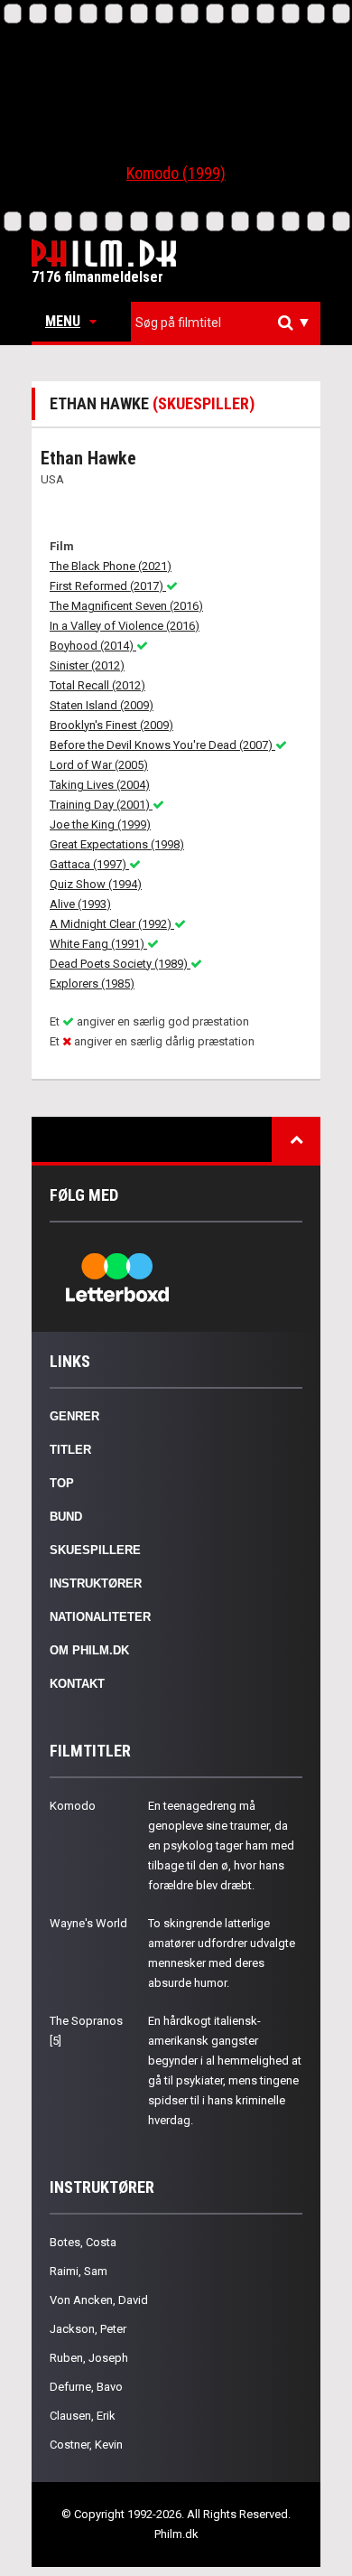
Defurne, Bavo (86, 2387)
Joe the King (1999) (100, 824)
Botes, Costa (83, 2242)
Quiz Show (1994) (96, 884)
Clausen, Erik (83, 2416)
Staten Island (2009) (102, 705)
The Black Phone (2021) (111, 566)
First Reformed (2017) (108, 586)
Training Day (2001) (101, 805)
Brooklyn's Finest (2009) (111, 725)
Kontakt (77, 1684)
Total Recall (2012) (97, 685)
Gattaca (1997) (89, 864)
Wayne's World (88, 1923)
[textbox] (230, 323)
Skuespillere (95, 1550)
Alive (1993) (80, 904)
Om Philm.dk (89, 1650)
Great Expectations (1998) (117, 844)
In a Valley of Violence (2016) (125, 626)
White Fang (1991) (98, 944)
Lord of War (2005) (99, 765)
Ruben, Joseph (89, 2358)
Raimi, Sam (79, 2271)
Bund (66, 1517)
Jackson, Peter (88, 2329)
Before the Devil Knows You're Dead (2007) (162, 745)
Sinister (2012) (87, 665)
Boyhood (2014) (93, 646)
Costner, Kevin (86, 2445)
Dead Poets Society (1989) (120, 964)
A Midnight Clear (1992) (112, 924)
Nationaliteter (100, 1617)
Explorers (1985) (92, 984)
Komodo (73, 1806)
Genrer (74, 1416)
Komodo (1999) (176, 173)
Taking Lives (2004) (100, 785)
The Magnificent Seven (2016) (126, 606)
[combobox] (226, 323)
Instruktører (96, 1583)
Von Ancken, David (99, 2300)
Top (62, 1483)
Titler (70, 1450)
